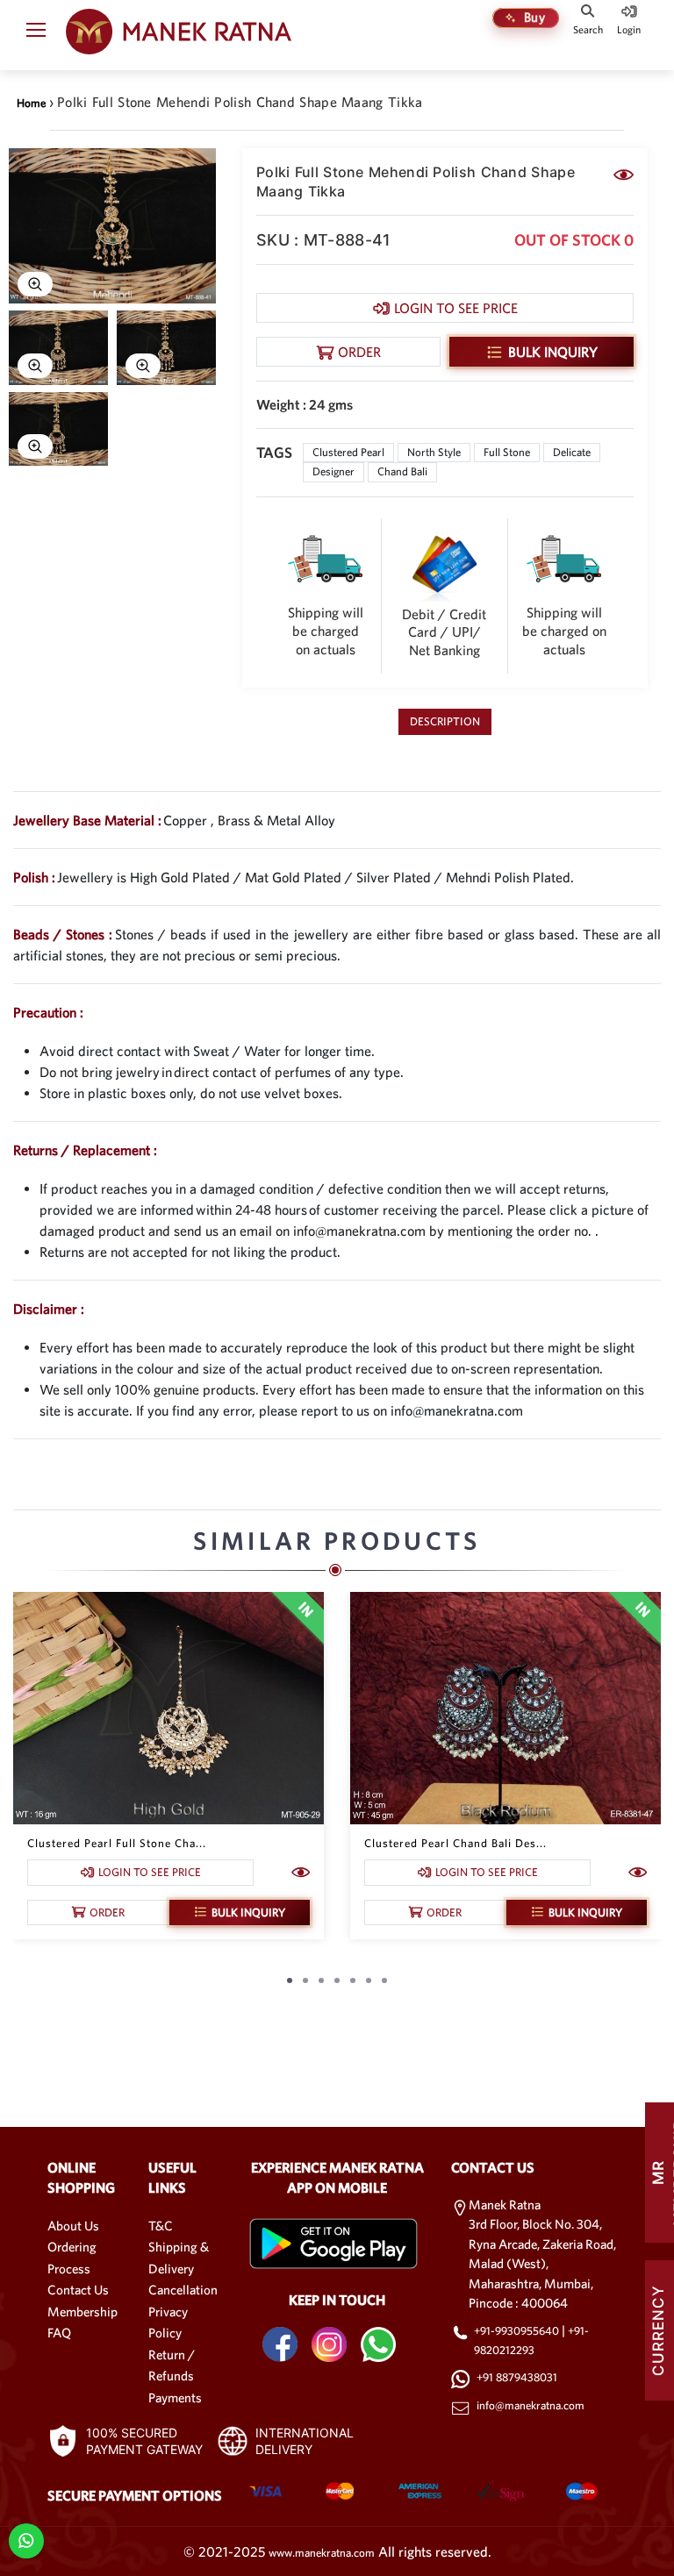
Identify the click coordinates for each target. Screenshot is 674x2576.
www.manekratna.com (322, 2553)
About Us (73, 2226)
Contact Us (78, 2290)
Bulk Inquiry (553, 352)
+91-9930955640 (518, 2331)
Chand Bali (402, 471)
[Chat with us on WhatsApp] (26, 2540)
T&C (161, 2226)
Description (445, 721)
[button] (36, 33)
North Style (434, 452)
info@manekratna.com (531, 2405)
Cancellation (183, 2290)
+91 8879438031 (517, 2377)
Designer (333, 471)
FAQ (59, 2333)
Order (359, 352)
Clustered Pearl (348, 452)
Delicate (572, 452)
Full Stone (507, 452)
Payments (175, 2398)
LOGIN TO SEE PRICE (456, 308)
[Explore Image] (35, 284)
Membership (82, 2312)
